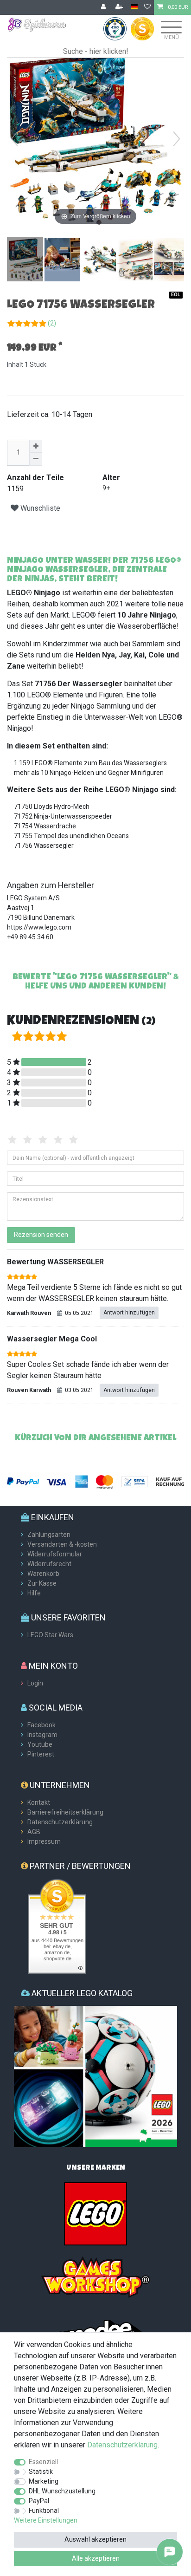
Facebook (41, 1725)
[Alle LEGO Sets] (95, 2213)
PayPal (39, 2501)
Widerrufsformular (55, 1554)
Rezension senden (41, 1235)
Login (35, 1683)
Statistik (41, 2472)
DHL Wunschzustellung (62, 2491)
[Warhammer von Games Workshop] (95, 2277)
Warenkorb (43, 1574)
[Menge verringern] (36, 459)
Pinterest (41, 1754)
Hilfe (34, 1593)
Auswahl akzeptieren (95, 2539)
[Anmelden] (104, 7)
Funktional (44, 2511)
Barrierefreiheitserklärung (65, 1812)
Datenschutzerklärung (60, 1822)
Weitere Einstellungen (46, 2520)
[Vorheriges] (14, 139)
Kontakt (39, 1802)
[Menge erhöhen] (36, 446)
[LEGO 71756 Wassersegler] (30, 260)
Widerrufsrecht (49, 1564)
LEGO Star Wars (50, 1635)
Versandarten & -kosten (62, 1544)
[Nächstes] (177, 139)
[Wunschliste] (147, 7)
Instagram (42, 1735)
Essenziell (43, 2462)
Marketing (44, 2481)
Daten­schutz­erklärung (122, 2445)
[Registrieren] (120, 7)
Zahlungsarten (49, 1535)
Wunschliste (39, 508)
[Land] (134, 7)
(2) (52, 323)
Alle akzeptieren (96, 2558)
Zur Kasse (42, 1583)
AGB (34, 1832)
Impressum (44, 1841)
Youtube (40, 1744)
